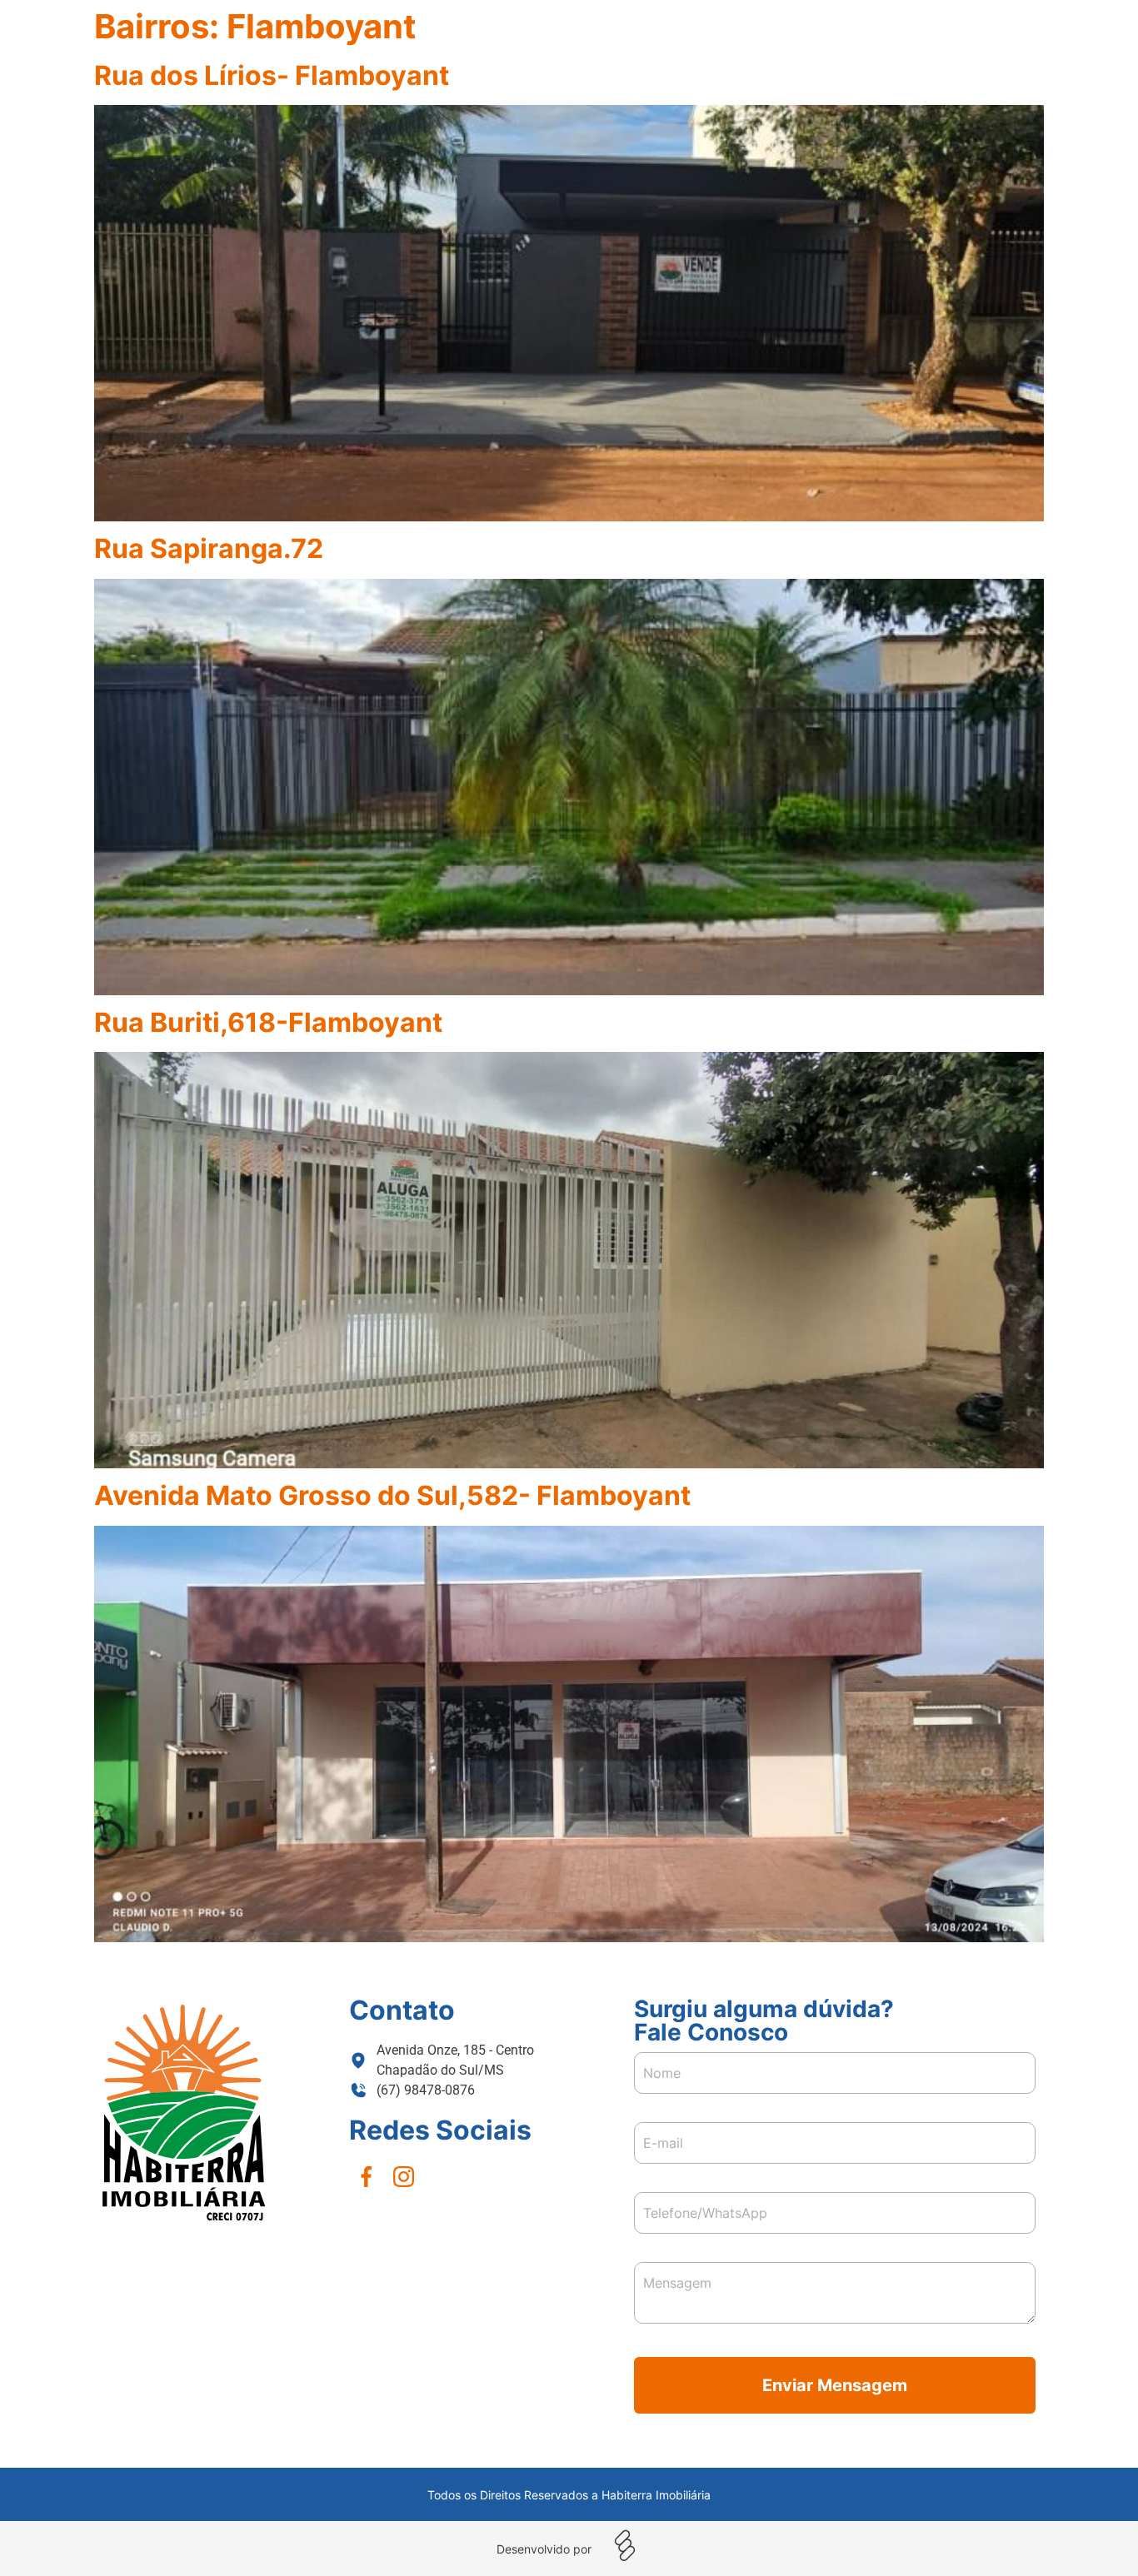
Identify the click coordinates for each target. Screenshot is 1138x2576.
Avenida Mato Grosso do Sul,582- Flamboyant (392, 1495)
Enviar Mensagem (835, 2385)
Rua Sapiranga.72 (209, 548)
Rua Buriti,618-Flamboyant (268, 1022)
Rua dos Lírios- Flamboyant (272, 75)
